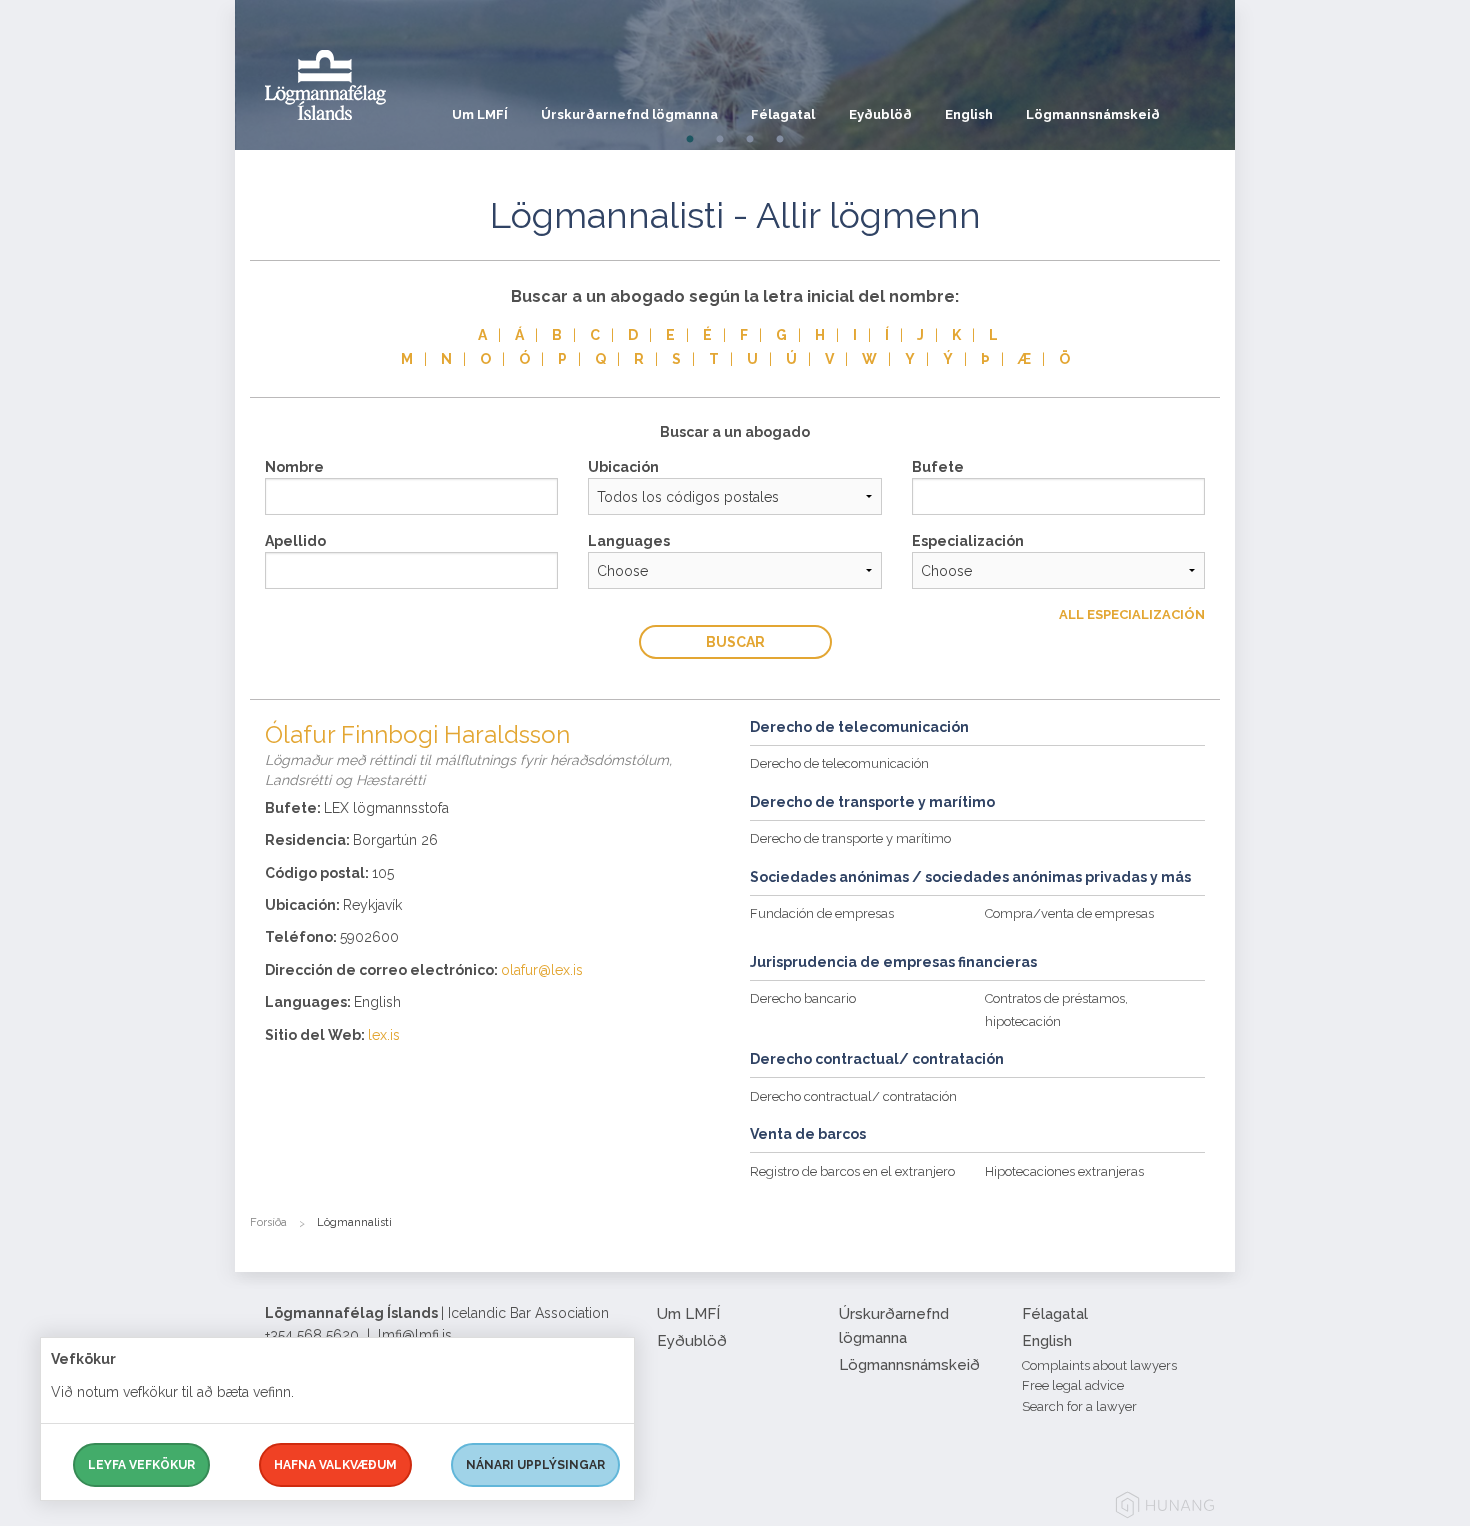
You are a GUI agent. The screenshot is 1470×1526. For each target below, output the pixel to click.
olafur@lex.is (542, 970)
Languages (629, 541)
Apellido (295, 541)
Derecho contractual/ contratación (853, 1096)
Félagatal (783, 114)
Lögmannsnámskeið (1093, 114)
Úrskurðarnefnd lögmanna (629, 114)
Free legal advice (1073, 1385)
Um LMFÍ (480, 114)
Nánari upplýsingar (535, 1465)
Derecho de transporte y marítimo (850, 838)
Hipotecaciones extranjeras (1064, 1171)
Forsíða (268, 1222)
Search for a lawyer (1079, 1406)
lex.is (384, 1035)
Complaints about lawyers (1099, 1365)
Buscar (735, 642)
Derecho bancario (803, 998)
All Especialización (1132, 614)
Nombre (294, 467)
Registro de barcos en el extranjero (852, 1171)
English (969, 114)
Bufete (938, 467)
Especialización (968, 541)
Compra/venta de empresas (1069, 913)
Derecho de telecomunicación (839, 763)
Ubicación (623, 467)
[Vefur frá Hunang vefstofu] (1165, 1508)
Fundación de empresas (822, 913)
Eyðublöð (880, 114)
